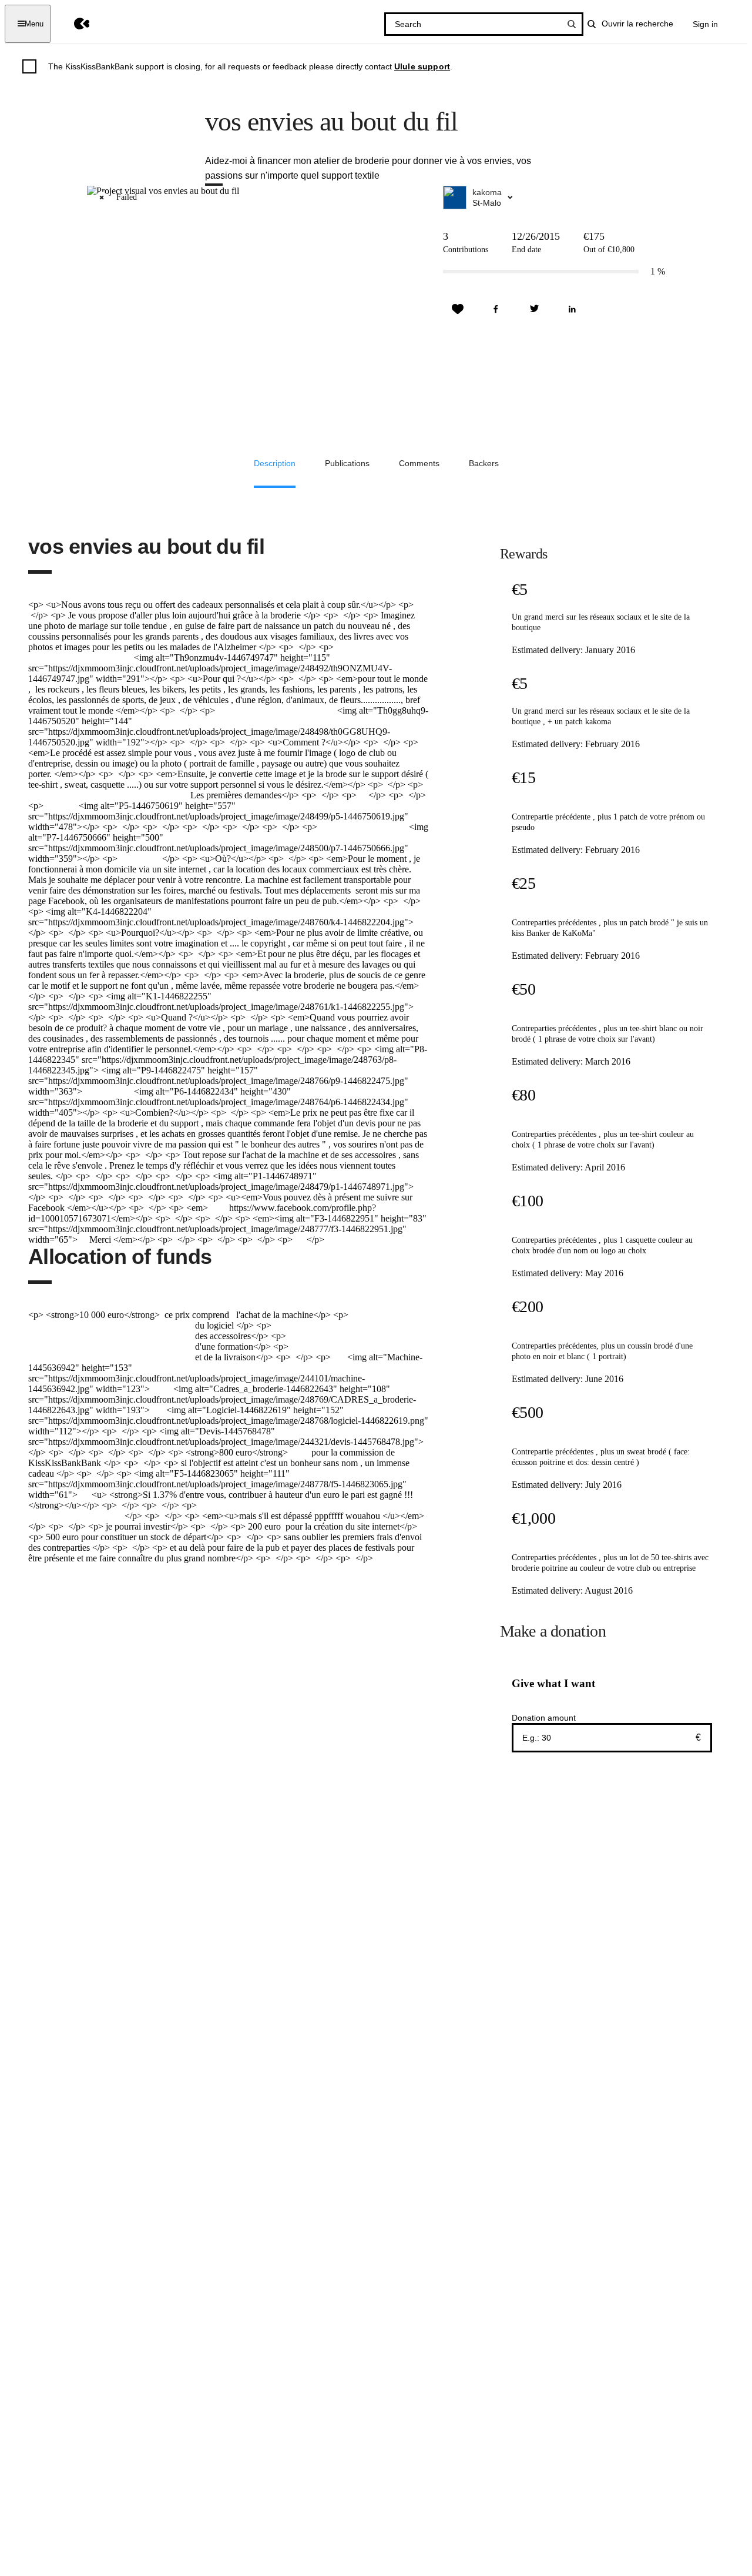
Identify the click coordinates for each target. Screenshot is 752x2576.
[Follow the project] (458, 309)
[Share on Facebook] (496, 309)
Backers (484, 463)
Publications (347, 463)
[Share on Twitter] (534, 309)
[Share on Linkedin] (572, 309)
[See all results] (572, 24)
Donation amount (544, 1718)
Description (275, 463)
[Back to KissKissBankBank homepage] (73, 24)
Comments (419, 463)
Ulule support (422, 66)
